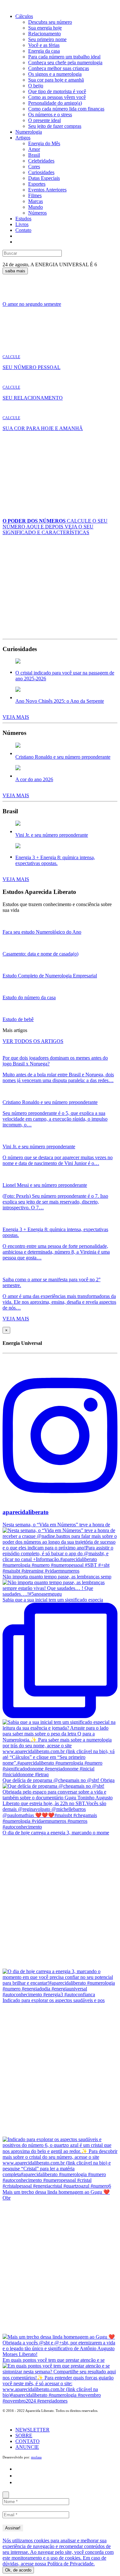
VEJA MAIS (16, 717)
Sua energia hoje (45, 28)
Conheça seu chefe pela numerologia (65, 62)
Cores (34, 167)
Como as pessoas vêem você (57, 97)
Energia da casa (44, 51)
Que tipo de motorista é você (57, 91)
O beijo (36, 86)
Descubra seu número (50, 22)
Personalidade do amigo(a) (55, 103)
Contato (23, 230)
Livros (22, 224)
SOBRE (24, 2435)
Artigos (23, 138)
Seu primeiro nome (47, 39)
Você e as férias (44, 45)
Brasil (34, 155)
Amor (34, 149)
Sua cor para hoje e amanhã (56, 80)
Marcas (36, 201)
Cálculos (24, 16)
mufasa (36, 2457)
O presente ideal (44, 120)
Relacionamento (44, 34)
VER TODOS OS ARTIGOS (33, 1041)
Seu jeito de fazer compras (55, 126)
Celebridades (41, 161)
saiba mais (15, 271)
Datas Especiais (44, 178)
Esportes (37, 184)
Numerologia (29, 132)
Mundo (36, 207)
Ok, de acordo (18, 2570)
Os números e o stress (50, 115)
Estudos (23, 219)
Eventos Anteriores (47, 190)
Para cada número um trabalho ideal (64, 57)
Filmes (35, 195)
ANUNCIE (27, 2447)
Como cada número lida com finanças (66, 109)
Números (37, 213)
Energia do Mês (44, 143)
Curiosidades (41, 172)
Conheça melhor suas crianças (59, 68)
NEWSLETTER (32, 2430)
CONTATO (28, 2441)
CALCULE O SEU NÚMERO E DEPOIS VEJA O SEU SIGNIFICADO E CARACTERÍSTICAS (55, 527)
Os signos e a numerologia (55, 74)
